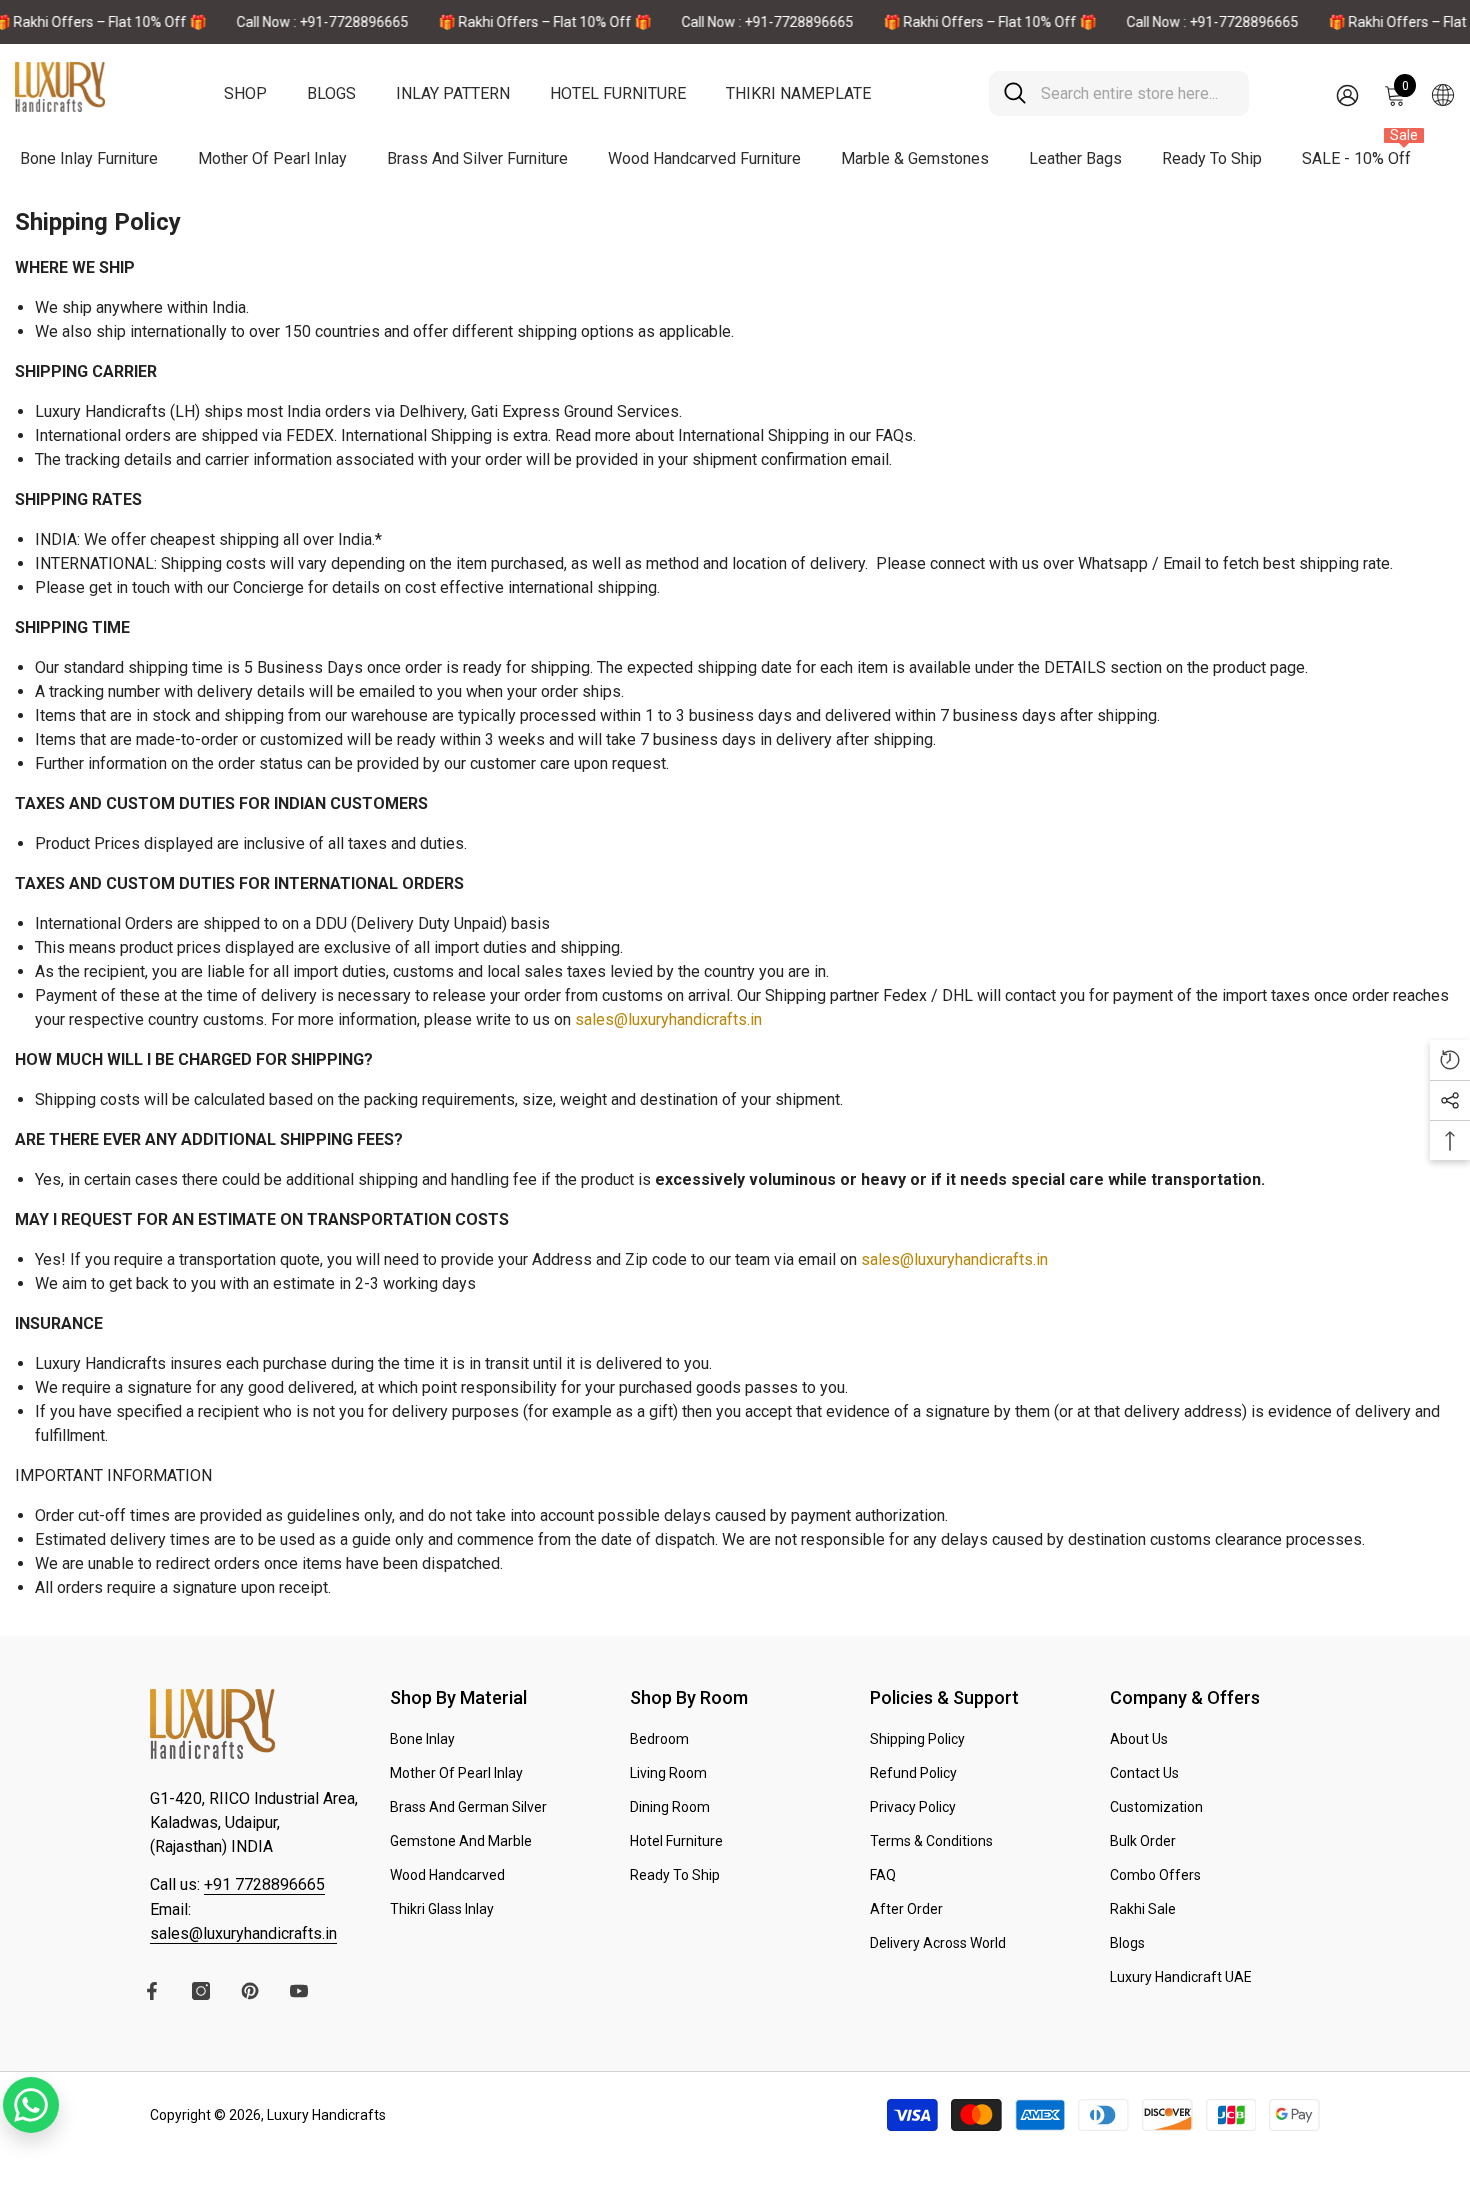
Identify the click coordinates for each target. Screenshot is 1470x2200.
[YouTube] (299, 1991)
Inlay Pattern (453, 93)
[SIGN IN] (1347, 94)
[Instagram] (201, 1991)
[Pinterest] (250, 1991)
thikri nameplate (798, 93)
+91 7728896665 (264, 1884)
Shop (245, 93)
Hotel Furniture (618, 93)
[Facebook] (152, 1991)
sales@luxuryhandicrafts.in (668, 1019)
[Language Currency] (1443, 94)
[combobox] (1137, 93)
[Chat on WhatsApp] (31, 2105)
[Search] (1119, 93)
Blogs (331, 93)
